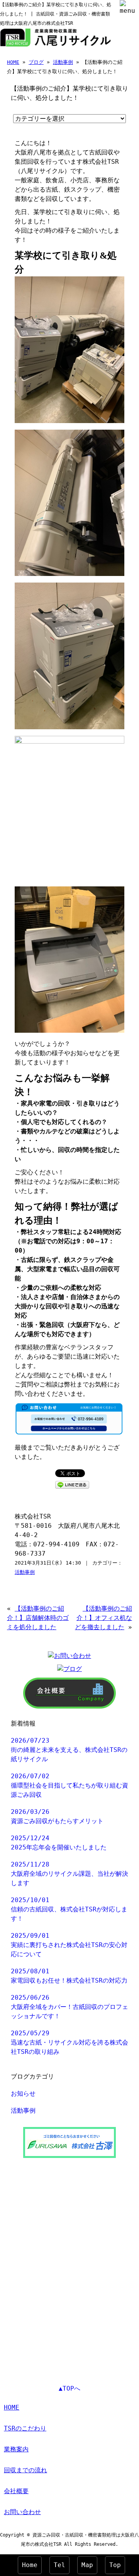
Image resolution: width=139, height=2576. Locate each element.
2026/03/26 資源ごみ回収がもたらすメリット (57, 1816)
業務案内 (16, 2449)
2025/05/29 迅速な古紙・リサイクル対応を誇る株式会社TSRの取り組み (69, 2042)
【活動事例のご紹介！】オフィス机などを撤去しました (103, 1618)
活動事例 (63, 62)
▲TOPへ (69, 2388)
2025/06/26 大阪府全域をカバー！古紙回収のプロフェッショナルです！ (69, 2007)
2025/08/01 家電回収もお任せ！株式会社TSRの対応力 (69, 1976)
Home (30, 2565)
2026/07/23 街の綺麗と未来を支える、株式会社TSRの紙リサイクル (69, 1750)
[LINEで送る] (72, 1484)
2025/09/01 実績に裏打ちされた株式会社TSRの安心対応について (69, 1945)
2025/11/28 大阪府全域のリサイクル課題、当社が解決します (69, 1874)
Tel (59, 2565)
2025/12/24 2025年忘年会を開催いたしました (59, 1843)
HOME (13, 62)
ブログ (36, 62)
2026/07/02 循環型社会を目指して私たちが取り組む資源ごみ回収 (69, 1785)
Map (87, 2565)
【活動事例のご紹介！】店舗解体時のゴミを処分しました (38, 1618)
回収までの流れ (25, 2470)
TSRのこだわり (25, 2428)
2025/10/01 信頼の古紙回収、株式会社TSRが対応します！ (69, 1909)
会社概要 (16, 2491)
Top (115, 2565)
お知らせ (23, 2094)
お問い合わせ (22, 2512)
